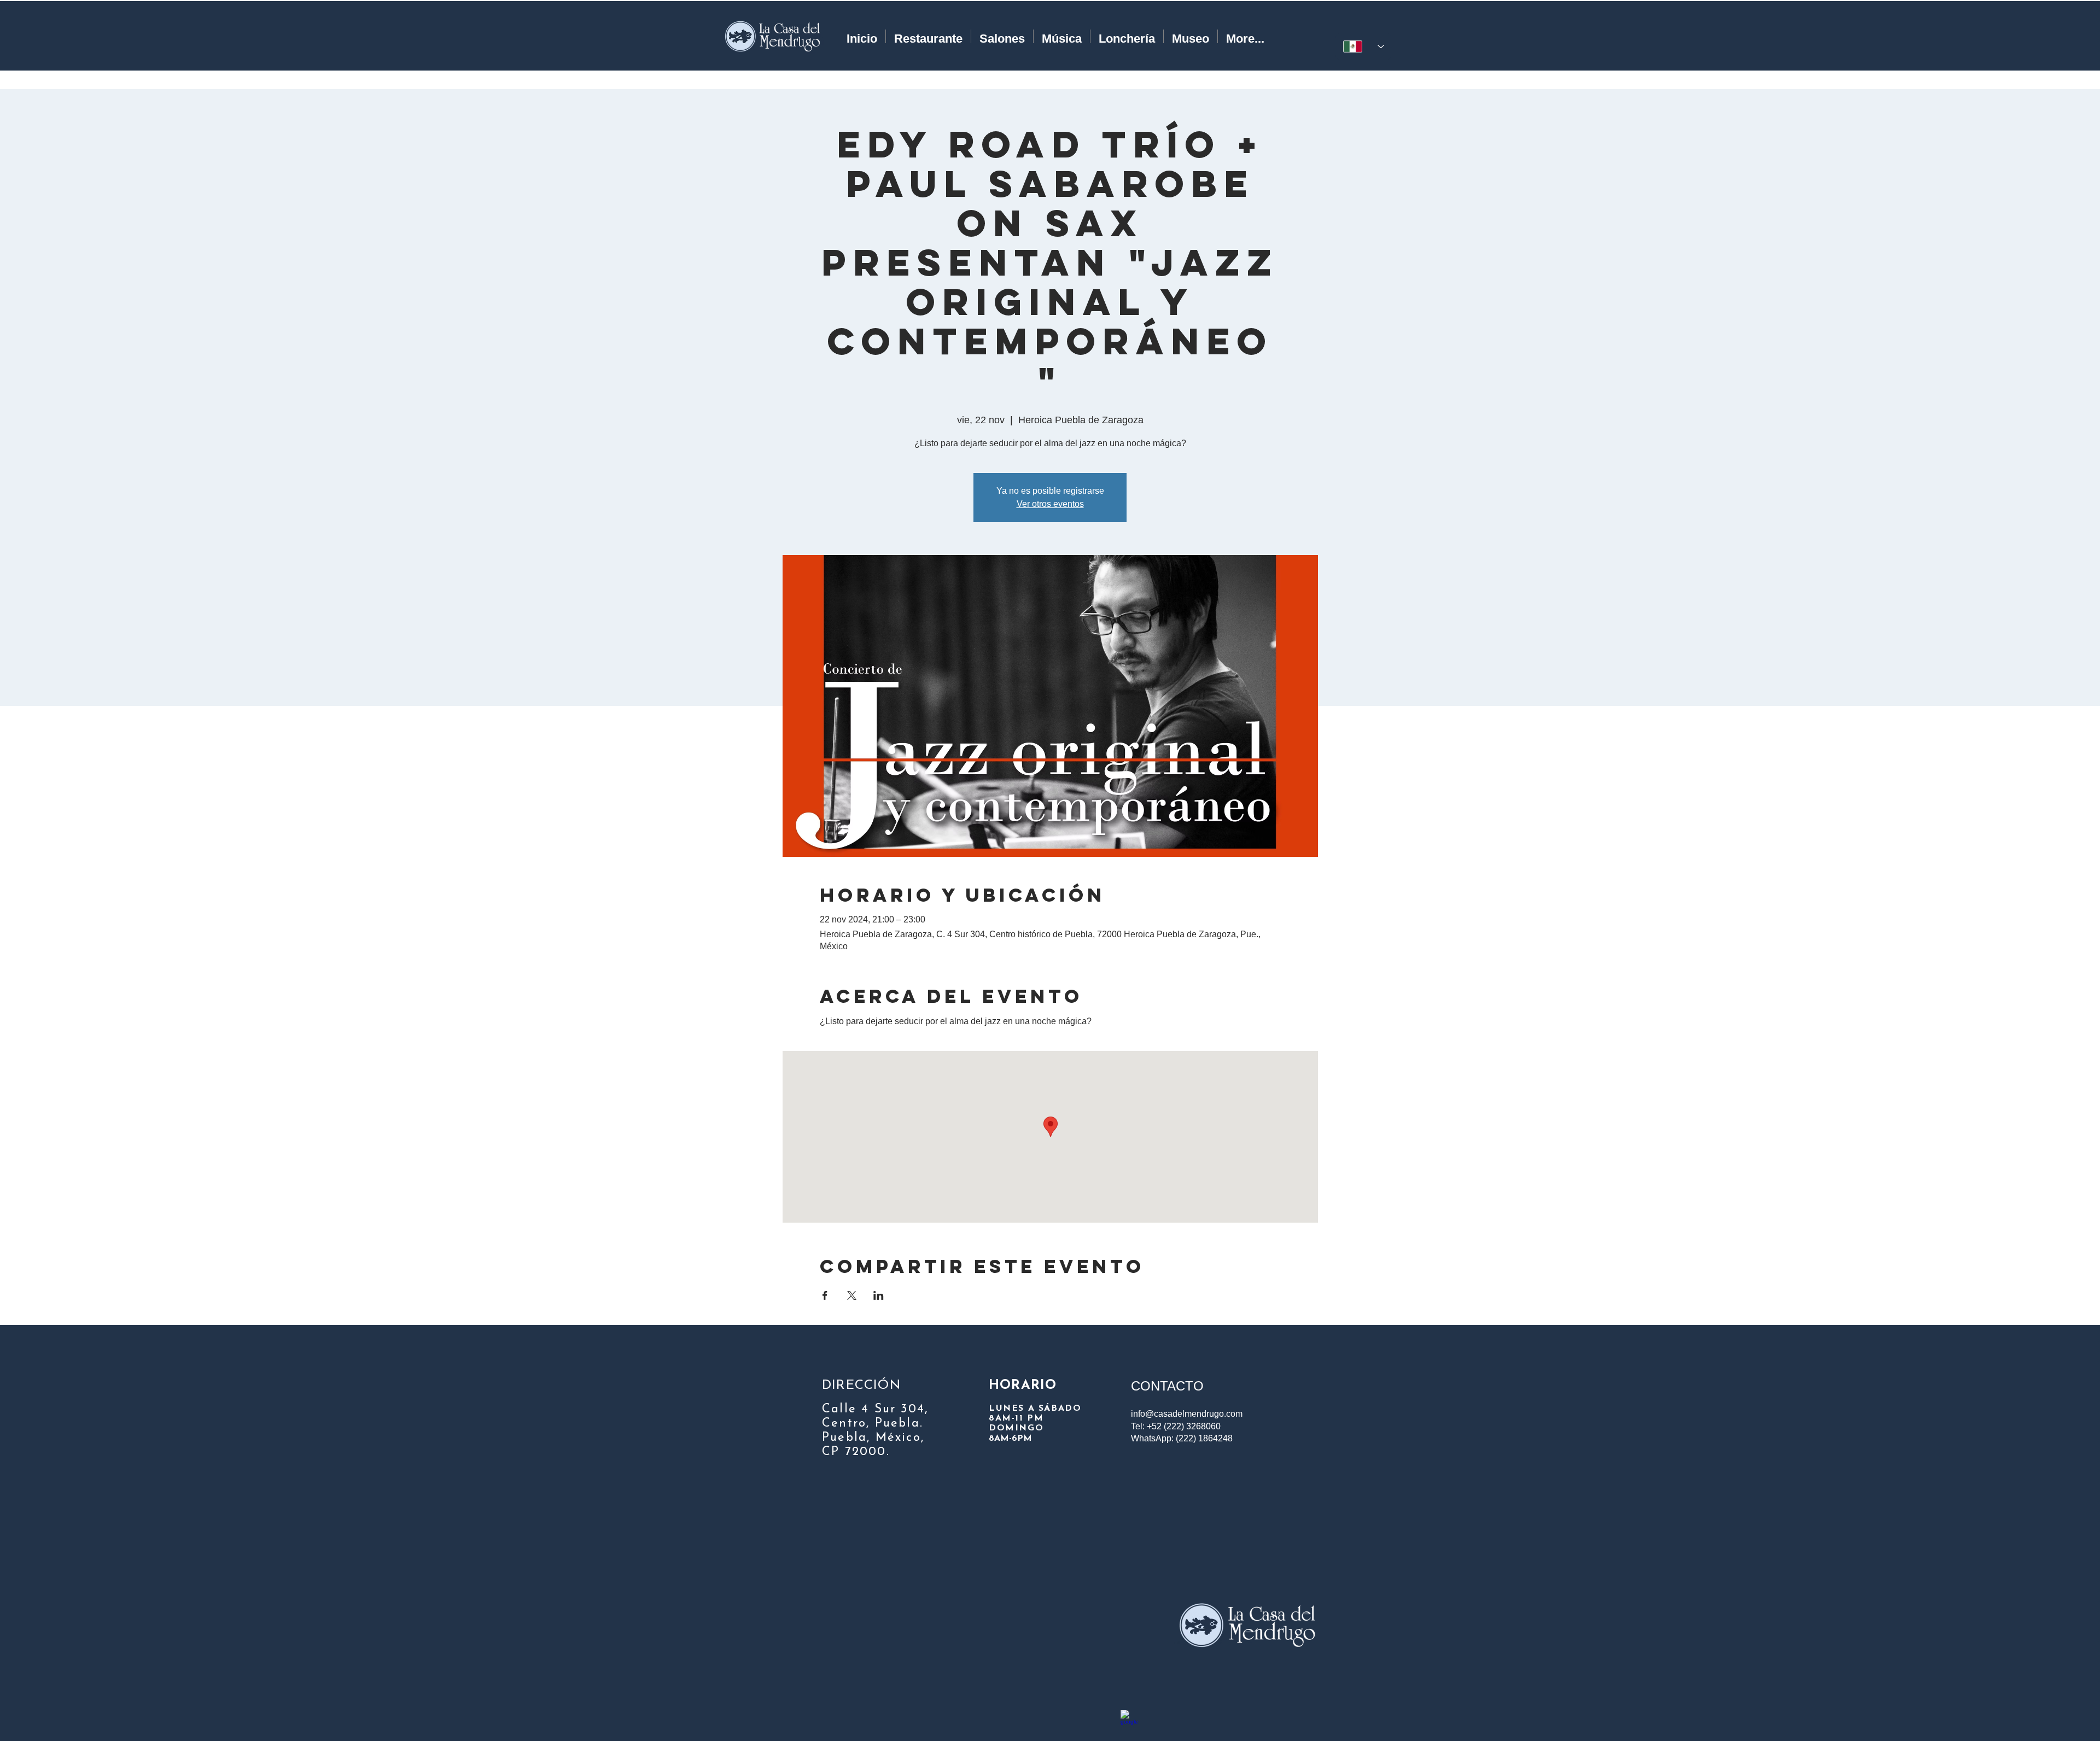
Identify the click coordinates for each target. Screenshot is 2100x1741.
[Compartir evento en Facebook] (825, 1295)
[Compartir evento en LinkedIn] (879, 1295)
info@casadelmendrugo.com (1187, 1414)
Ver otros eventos (1050, 504)
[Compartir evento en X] (852, 1295)
